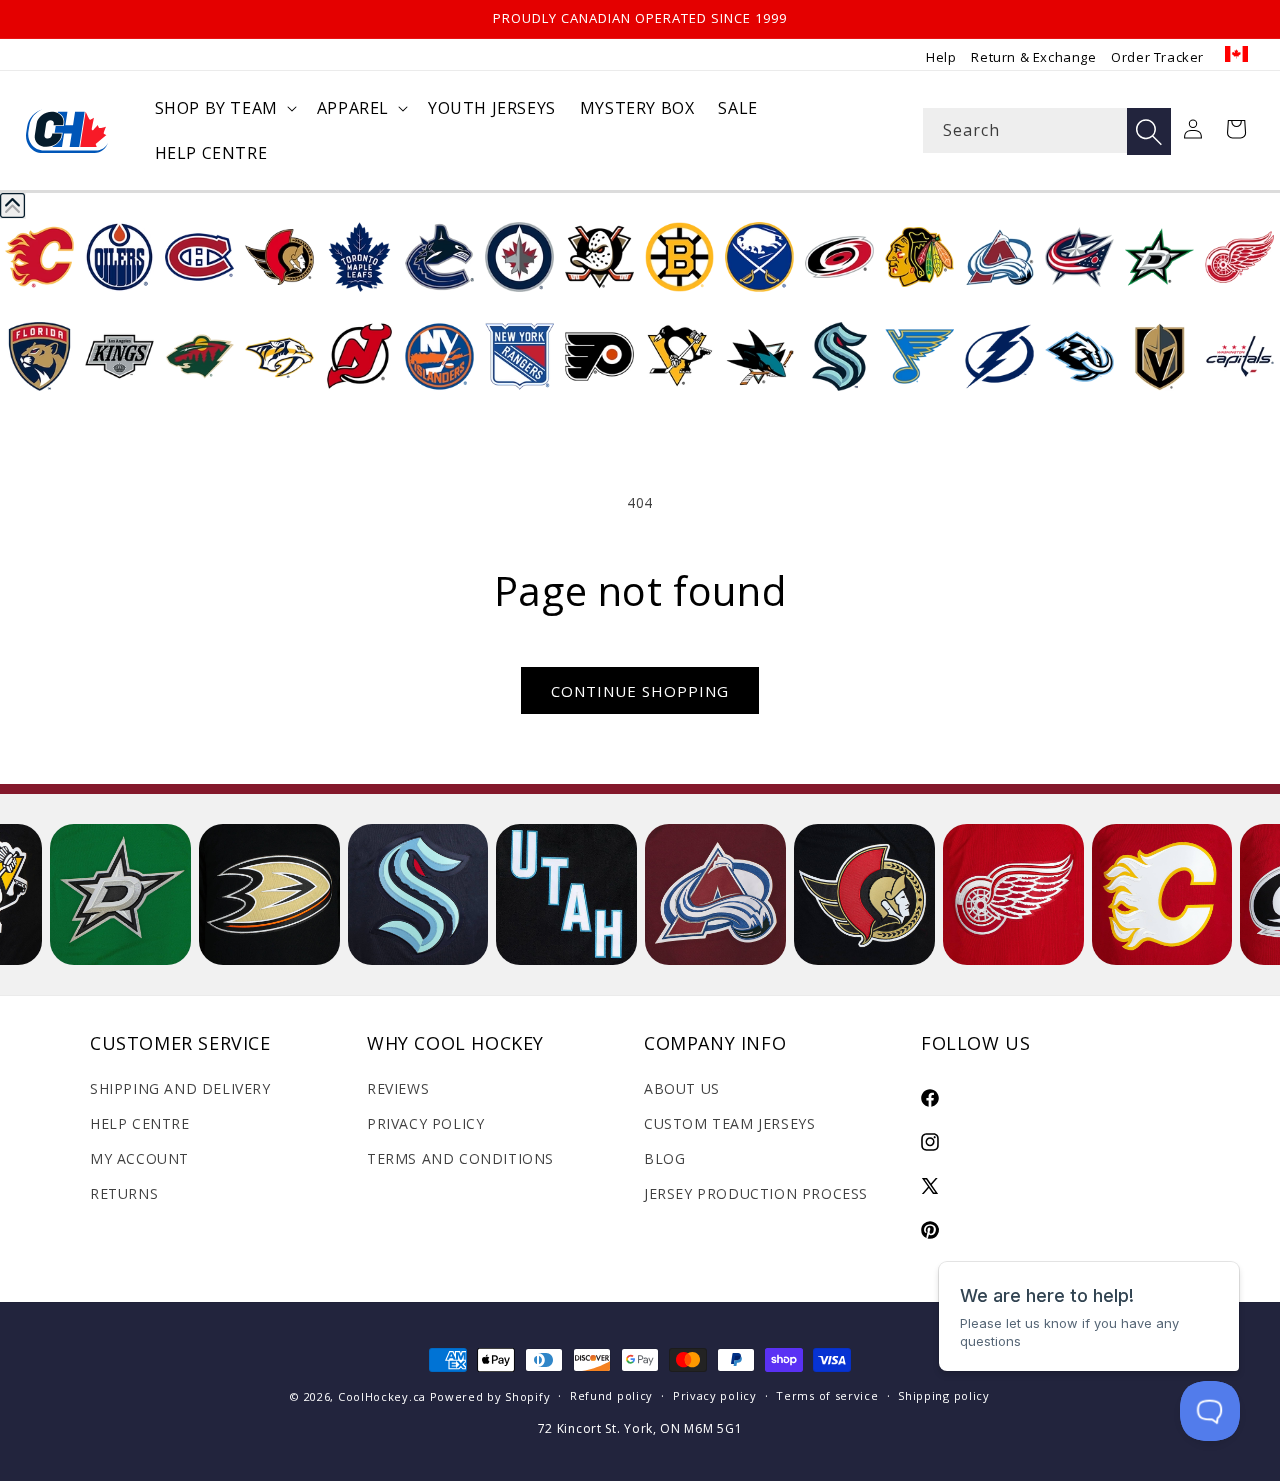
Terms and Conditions (460, 1158)
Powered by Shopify (490, 1396)
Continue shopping (640, 691)
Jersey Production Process (756, 1193)
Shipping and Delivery (180, 1088)
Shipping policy (944, 1395)
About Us (682, 1088)
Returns (124, 1193)
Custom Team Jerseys (729, 1123)
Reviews (398, 1088)
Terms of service (827, 1395)
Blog (664, 1158)
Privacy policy (715, 1395)
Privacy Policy (425, 1123)
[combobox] (1047, 130)
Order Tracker (1157, 57)
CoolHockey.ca (382, 1396)
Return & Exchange (1033, 57)
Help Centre (140, 1123)
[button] (224, 108)
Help (941, 57)
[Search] (1149, 131)
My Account (139, 1158)
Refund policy (611, 1395)
